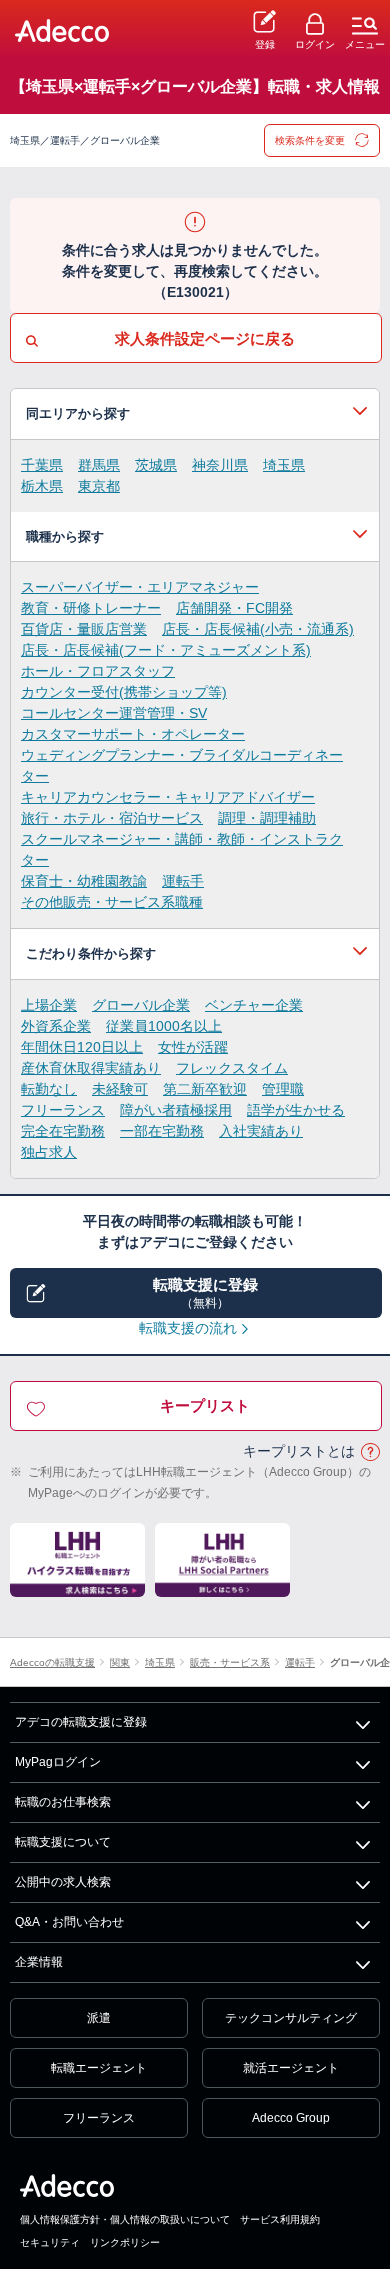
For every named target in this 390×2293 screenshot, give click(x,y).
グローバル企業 (141, 1005)
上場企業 (49, 1005)
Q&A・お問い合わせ (69, 1922)
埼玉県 (284, 465)
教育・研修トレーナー (91, 608)
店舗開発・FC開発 (234, 608)
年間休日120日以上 (82, 1047)
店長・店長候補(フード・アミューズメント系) (166, 650)
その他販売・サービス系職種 (112, 902)
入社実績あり (261, 1131)
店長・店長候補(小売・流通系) (258, 629)
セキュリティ (50, 2242)
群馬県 (99, 465)
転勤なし (49, 1089)
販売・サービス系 (230, 1662)
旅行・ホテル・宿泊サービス (112, 818)
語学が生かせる (296, 1110)
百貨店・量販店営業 (84, 629)
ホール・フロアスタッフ (98, 671)
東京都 (99, 486)
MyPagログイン (58, 1762)
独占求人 (49, 1152)
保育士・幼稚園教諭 (84, 881)
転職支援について (63, 1842)
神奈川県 (220, 465)
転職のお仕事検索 (63, 1802)
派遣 (99, 2018)
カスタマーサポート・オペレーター (133, 734)
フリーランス (63, 1110)
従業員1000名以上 (164, 1026)
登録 (265, 44)
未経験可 (120, 1089)
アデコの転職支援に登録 (81, 1722)
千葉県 (42, 465)
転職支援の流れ (188, 1328)
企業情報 (39, 1962)
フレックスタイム (232, 1068)
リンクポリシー (125, 2242)
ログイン (315, 44)
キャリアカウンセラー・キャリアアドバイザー (168, 797)
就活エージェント (291, 2068)
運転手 (183, 881)
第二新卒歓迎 (205, 1089)
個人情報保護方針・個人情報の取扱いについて (125, 2219)
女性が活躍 (193, 1047)
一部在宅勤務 (162, 1131)
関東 (120, 1662)
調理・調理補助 (267, 818)
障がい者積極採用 (176, 1110)
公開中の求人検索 (63, 1882)
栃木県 (42, 486)
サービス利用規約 (280, 2219)
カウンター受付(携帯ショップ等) (124, 692)
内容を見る (195, 414)
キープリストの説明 (370, 1452)
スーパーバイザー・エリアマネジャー (140, 587)
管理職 (283, 1089)
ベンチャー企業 (254, 1005)
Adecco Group (291, 2118)
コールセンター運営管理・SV (114, 713)
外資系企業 (56, 1026)
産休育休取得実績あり (91, 1068)
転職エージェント (99, 2068)
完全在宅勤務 (63, 1131)
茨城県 (156, 465)
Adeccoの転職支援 (52, 1662)
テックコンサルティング (291, 2018)
